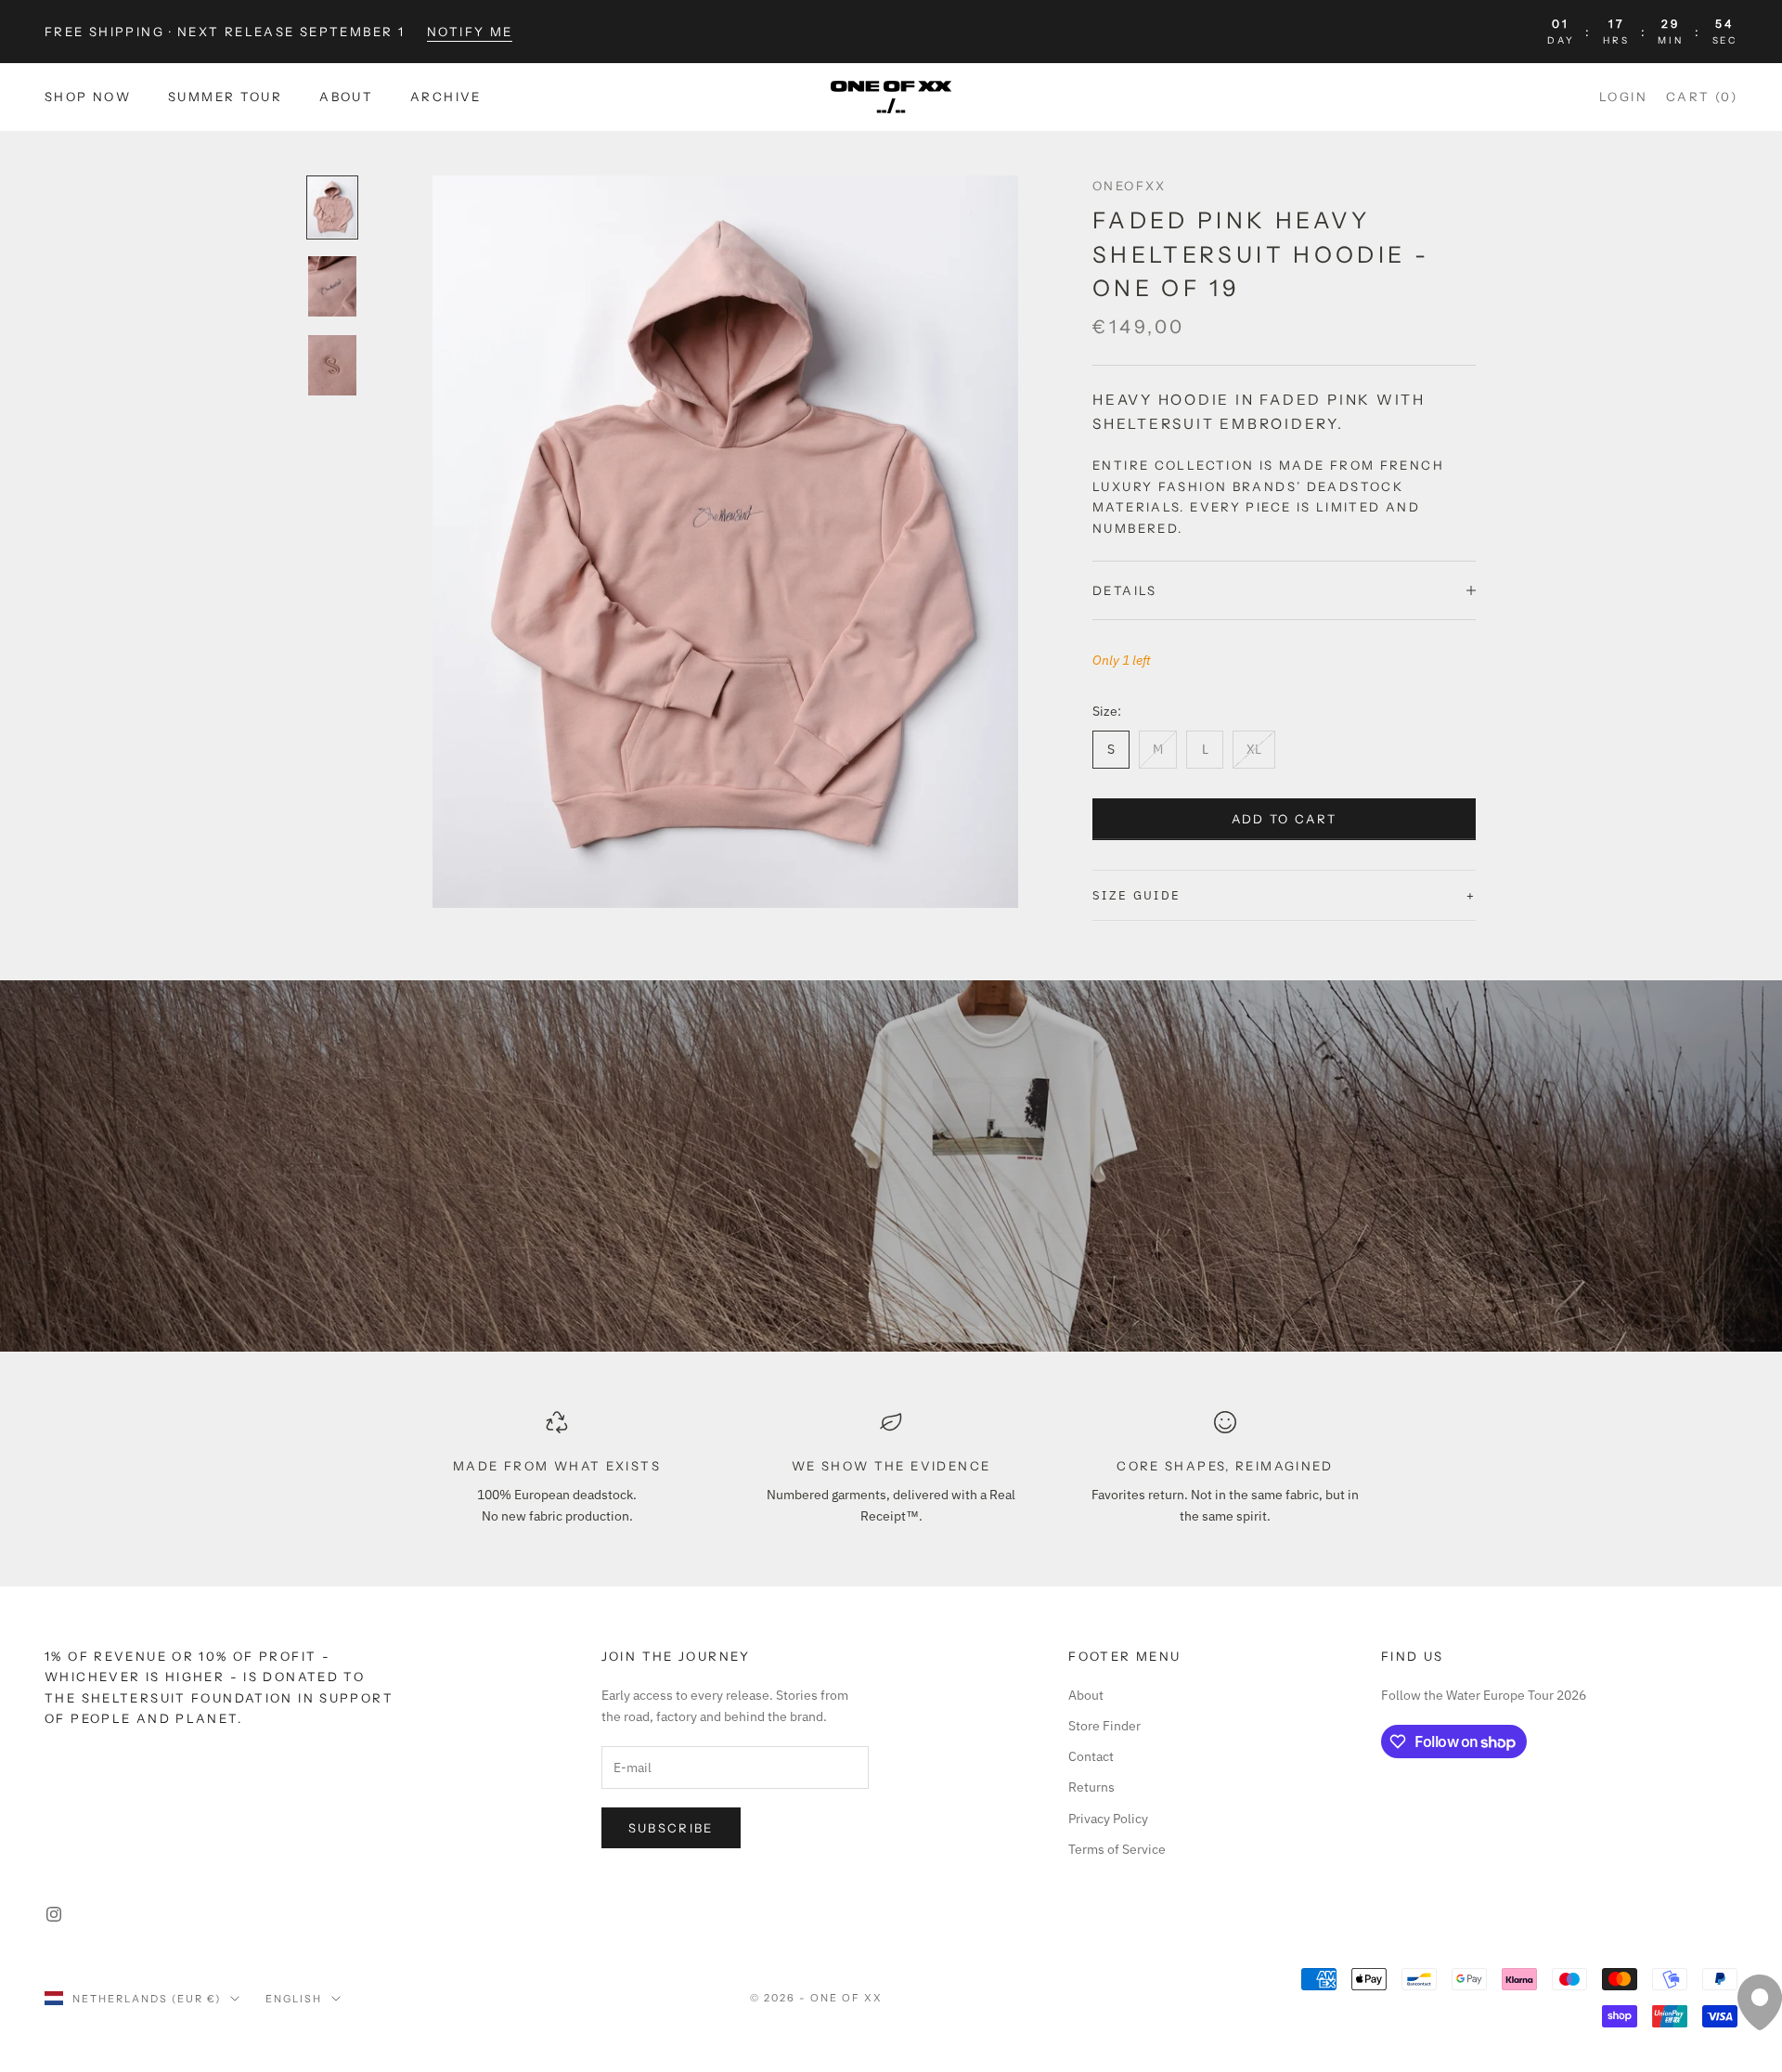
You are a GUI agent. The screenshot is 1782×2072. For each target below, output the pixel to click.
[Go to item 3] (332, 365)
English (294, 1999)
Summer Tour (225, 97)
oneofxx (1130, 186)
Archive (446, 97)
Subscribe (671, 1828)
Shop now (88, 97)
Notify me (470, 32)
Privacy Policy (1108, 1819)
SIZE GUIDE (1136, 895)
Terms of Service (1117, 1849)
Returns (1091, 1787)
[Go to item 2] (332, 286)
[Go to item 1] (332, 207)
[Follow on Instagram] (54, 1914)
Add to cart (1285, 819)
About (346, 97)
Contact (1091, 1756)
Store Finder (1104, 1726)
